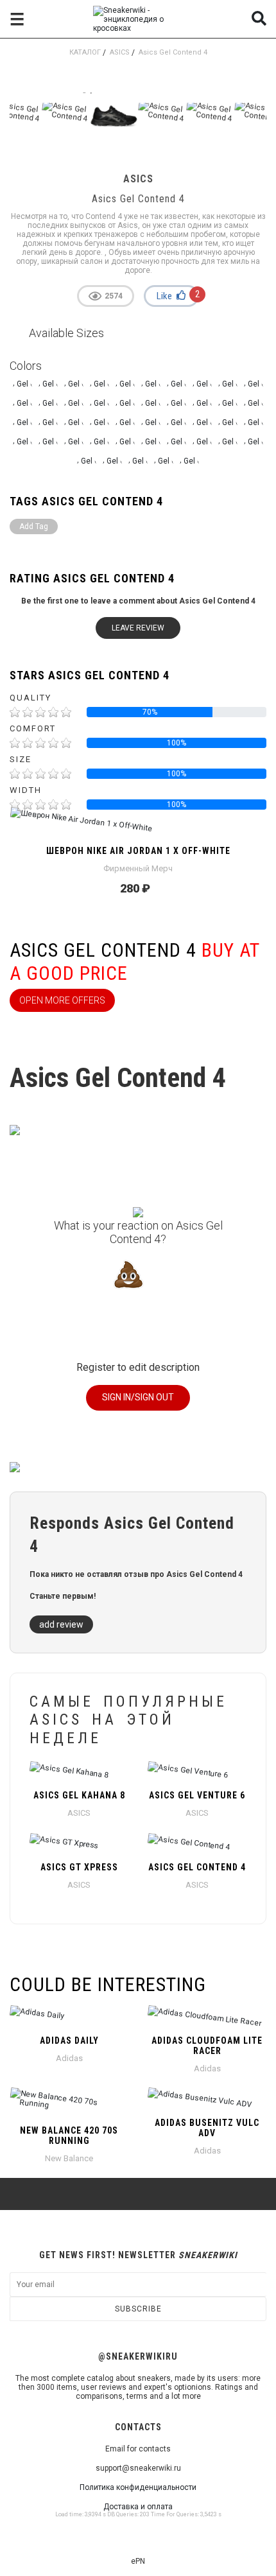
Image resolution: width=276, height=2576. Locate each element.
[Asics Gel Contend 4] (197, 1844)
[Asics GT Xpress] (79, 1844)
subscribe (138, 2309)
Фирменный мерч (138, 868)
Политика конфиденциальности (138, 2487)
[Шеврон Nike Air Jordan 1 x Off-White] (138, 828)
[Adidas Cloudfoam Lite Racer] (207, 2017)
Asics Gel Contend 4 (197, 1867)
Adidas (69, 2058)
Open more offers (62, 1000)
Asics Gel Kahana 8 (79, 1795)
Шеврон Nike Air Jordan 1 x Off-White (138, 851)
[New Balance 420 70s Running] (69, 2103)
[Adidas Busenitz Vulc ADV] (207, 2100)
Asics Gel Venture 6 (197, 1795)
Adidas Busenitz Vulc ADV (207, 2128)
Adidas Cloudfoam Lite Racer (207, 2046)
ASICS (120, 52)
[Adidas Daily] (69, 2017)
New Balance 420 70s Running (69, 2136)
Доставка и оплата (138, 2507)
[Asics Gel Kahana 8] (79, 1772)
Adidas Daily (69, 2041)
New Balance (69, 2158)
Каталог (85, 52)
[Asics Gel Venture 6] (197, 1772)
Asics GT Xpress (79, 1867)
